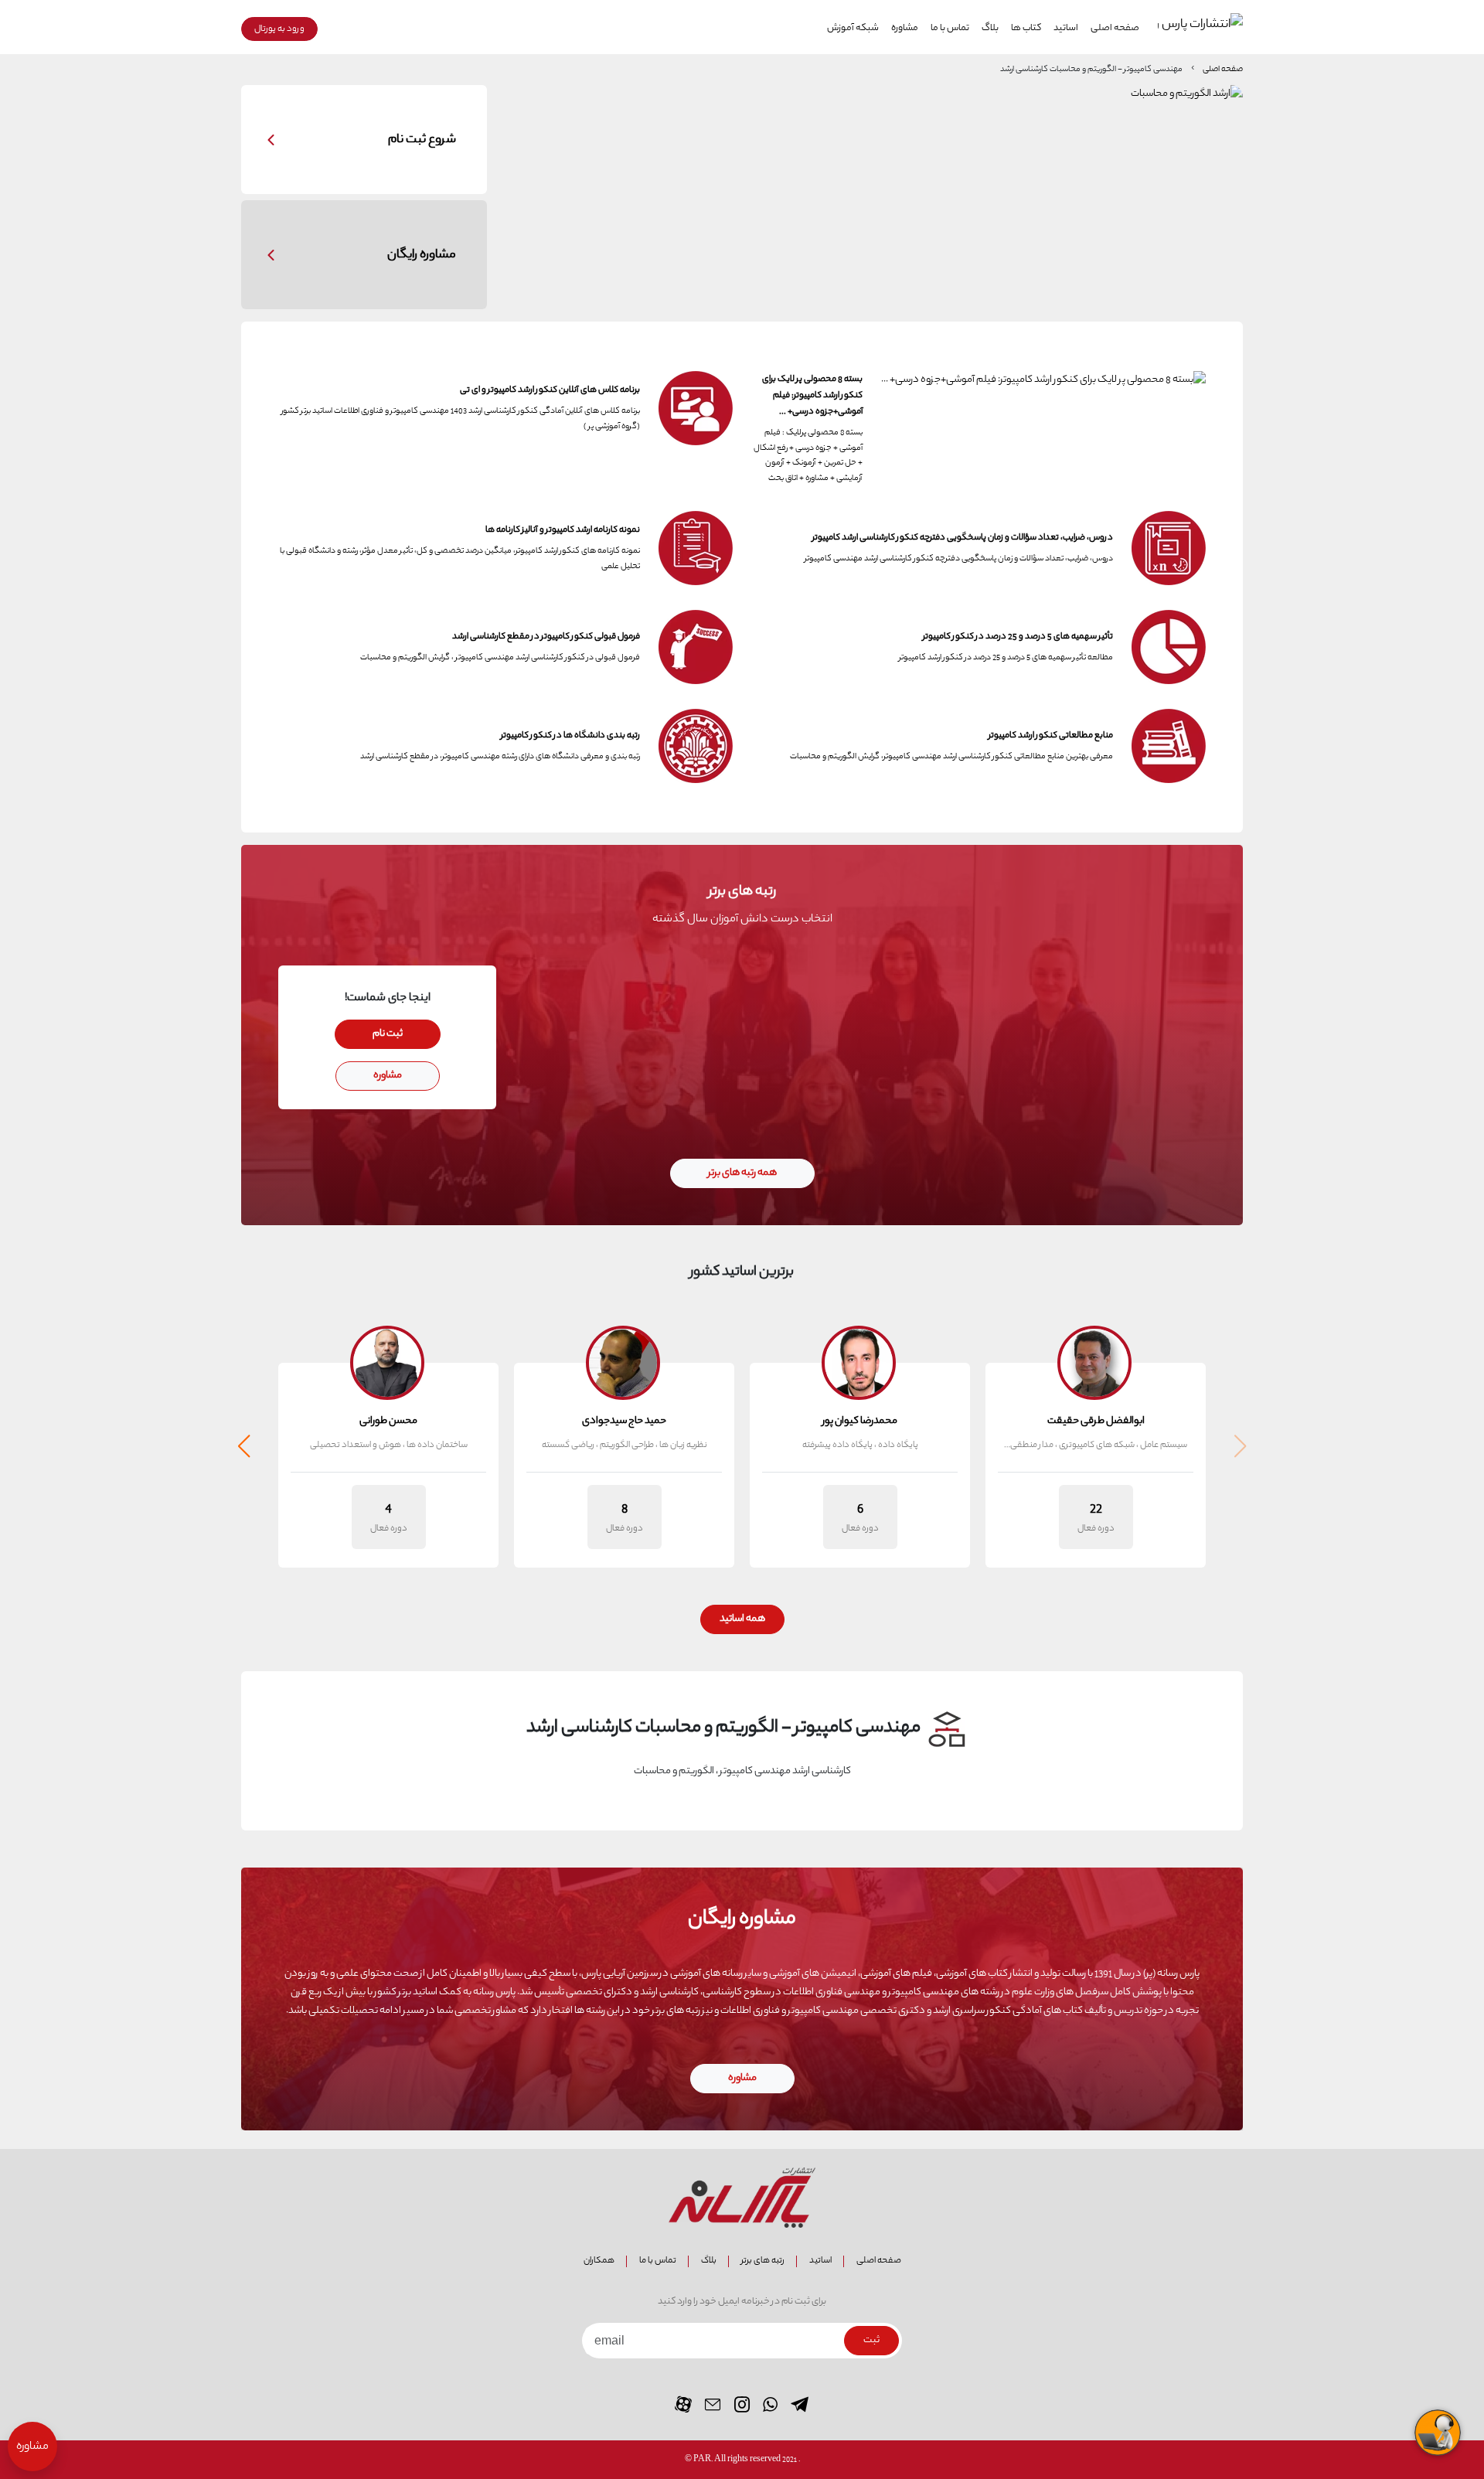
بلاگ (990, 29)
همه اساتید (742, 1619)
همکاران (599, 2261)
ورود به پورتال (279, 29)
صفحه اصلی (1115, 29)
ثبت (871, 2341)
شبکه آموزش (853, 29)
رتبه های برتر (763, 2261)
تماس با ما (950, 29)
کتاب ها (1026, 29)
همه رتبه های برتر (742, 1173)
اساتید (1066, 29)
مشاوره (905, 29)
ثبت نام (388, 1034)
